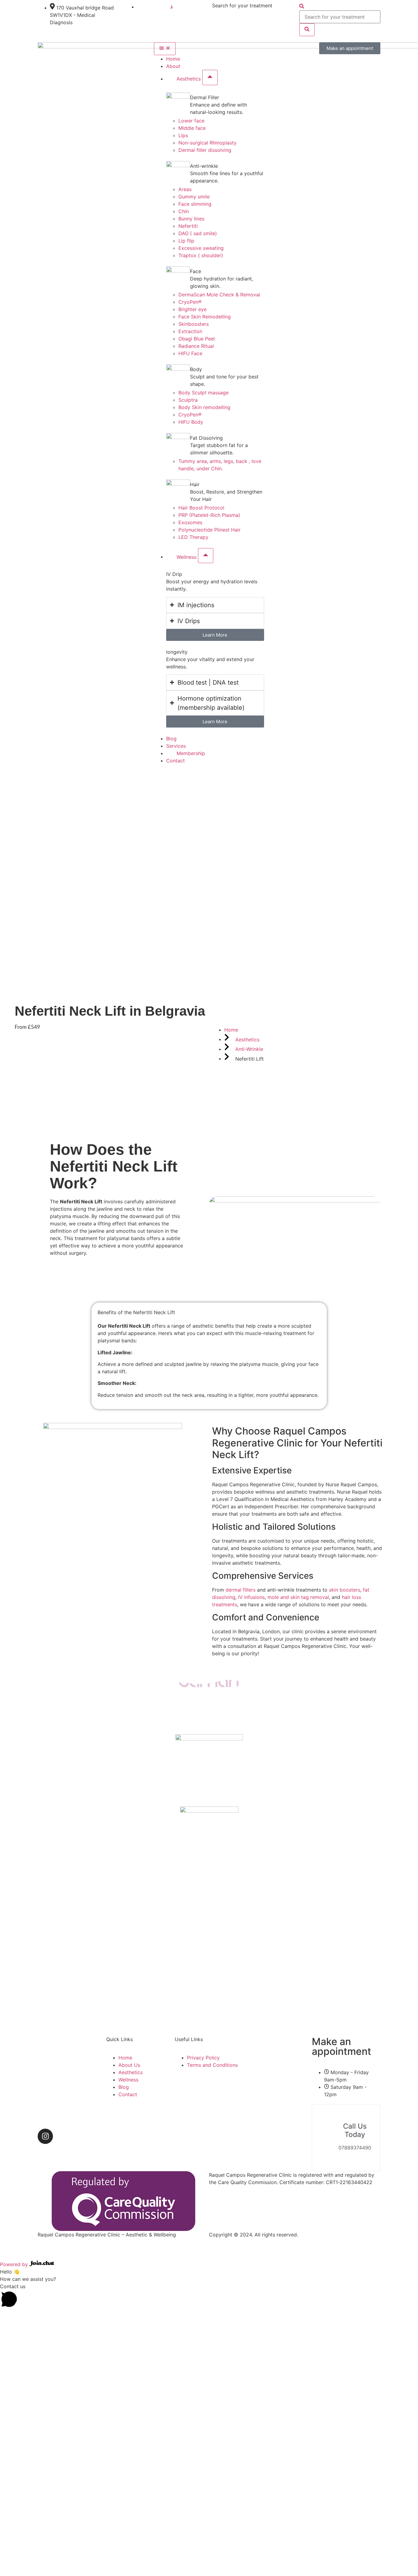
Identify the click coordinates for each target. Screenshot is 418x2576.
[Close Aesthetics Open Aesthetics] (210, 77)
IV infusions (251, 1597)
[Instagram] (45, 2136)
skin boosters (345, 1590)
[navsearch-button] (302, 7)
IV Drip (174, 574)
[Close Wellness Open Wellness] (206, 556)
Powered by (15, 2264)
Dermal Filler (205, 97)
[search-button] (307, 30)
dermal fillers (241, 1590)
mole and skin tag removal (298, 1597)
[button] (209, 2296)
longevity (177, 652)
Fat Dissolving (206, 438)
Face (196, 271)
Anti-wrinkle (204, 166)
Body (196, 369)
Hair (195, 484)
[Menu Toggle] (165, 49)
